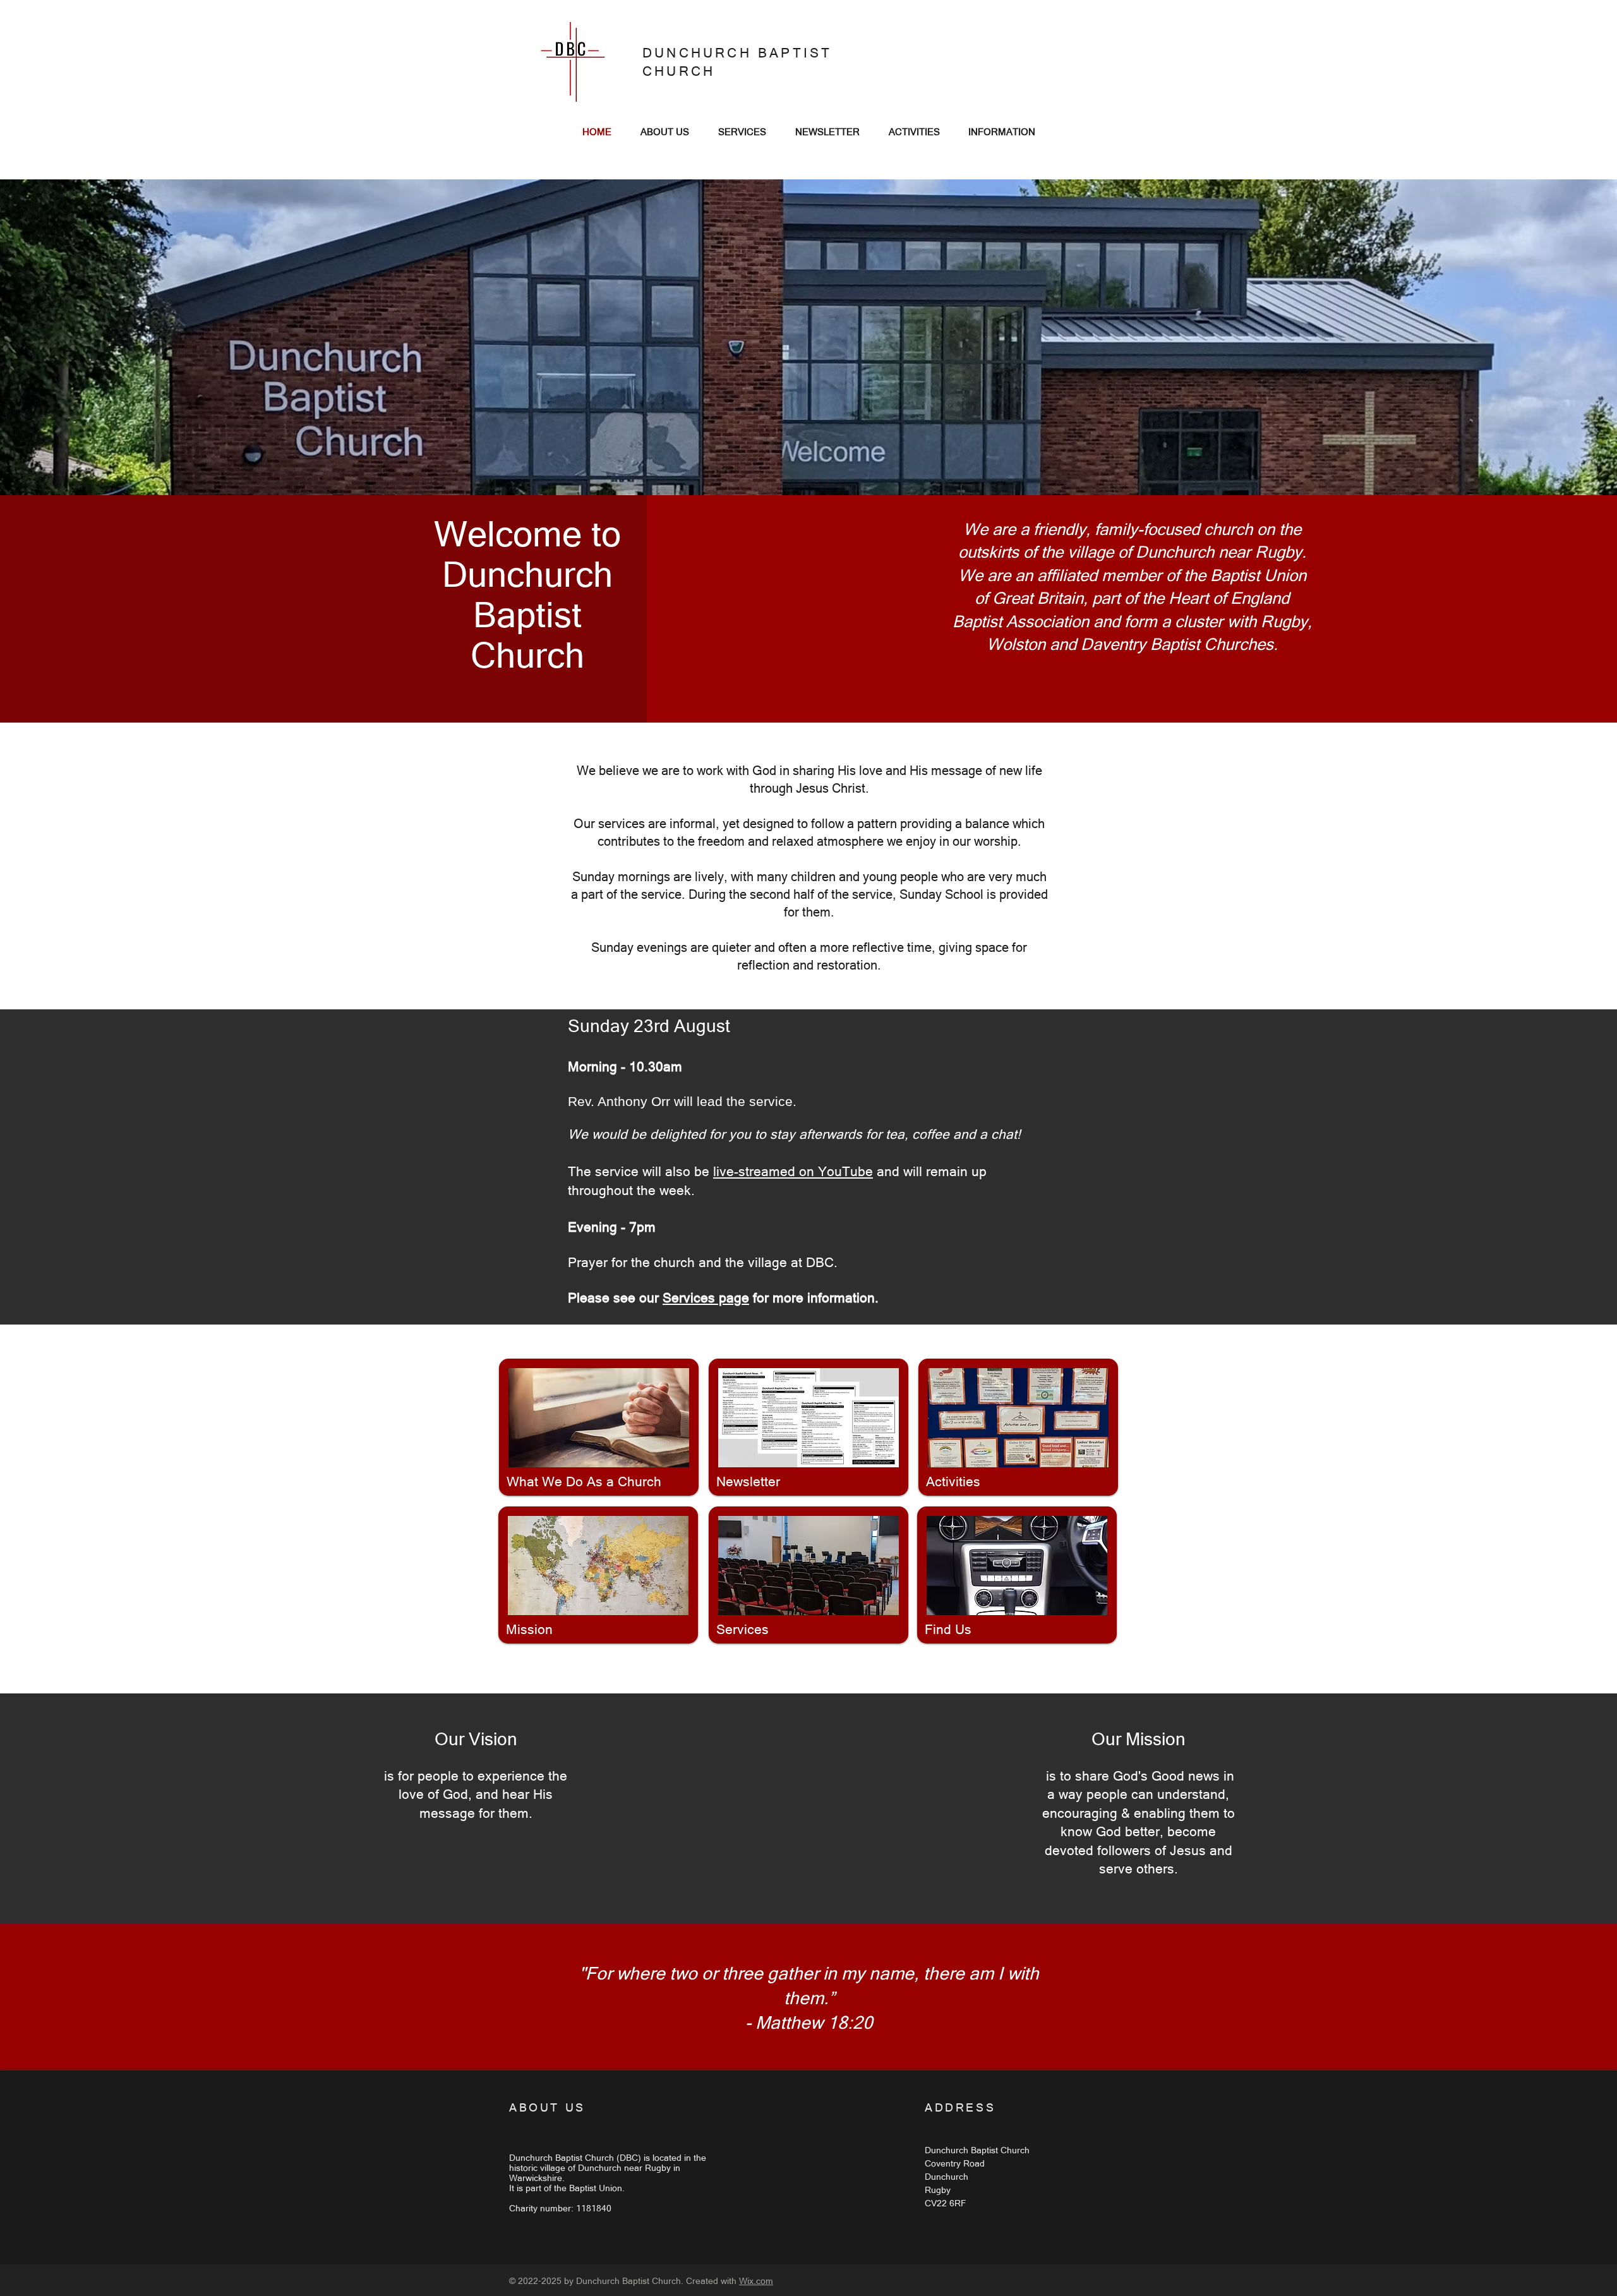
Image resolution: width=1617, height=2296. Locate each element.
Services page (706, 1298)
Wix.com (756, 2281)
